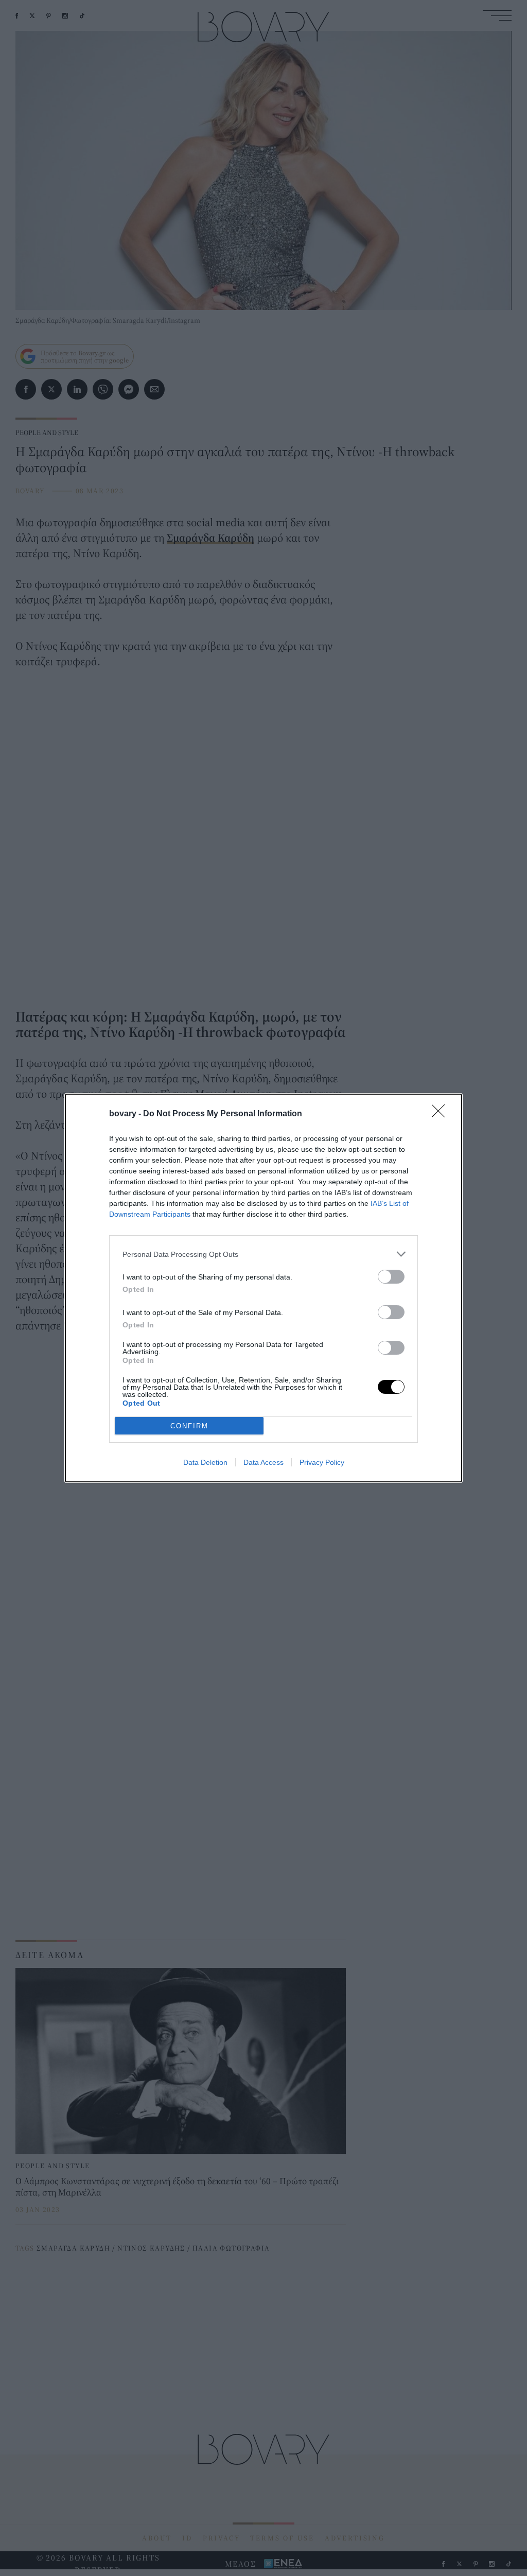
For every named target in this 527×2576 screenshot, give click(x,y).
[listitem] (263, 1254)
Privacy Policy (322, 1462)
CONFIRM (189, 1426)
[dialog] (263, 1288)
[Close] (442, 1114)
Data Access (263, 1462)
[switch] (391, 1277)
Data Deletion (205, 1462)
